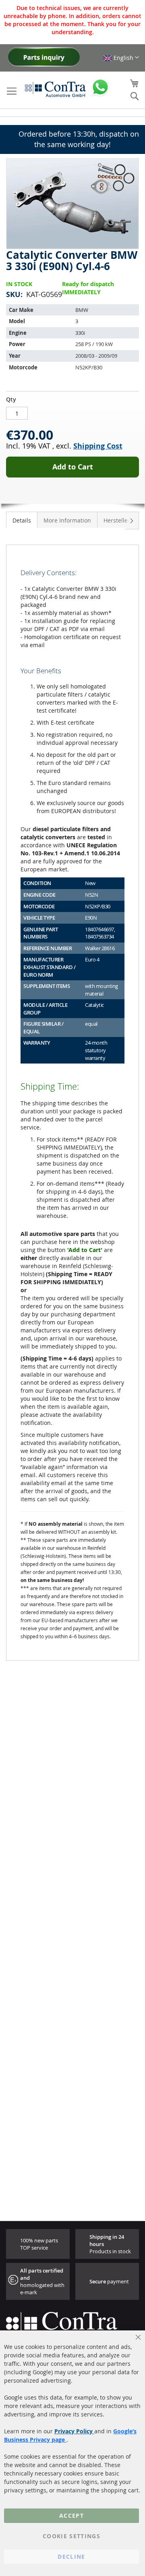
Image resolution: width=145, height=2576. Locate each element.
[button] (121, 58)
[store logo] (55, 89)
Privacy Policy (74, 2431)
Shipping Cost (98, 446)
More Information (67, 520)
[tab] (22, 520)
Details (22, 520)
